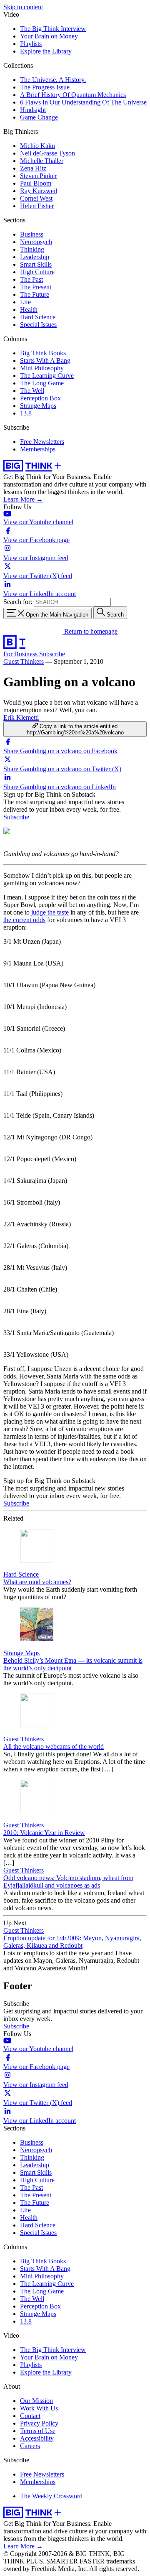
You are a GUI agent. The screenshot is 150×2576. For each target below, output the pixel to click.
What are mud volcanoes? (37, 1582)
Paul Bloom (36, 183)
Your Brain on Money (49, 36)
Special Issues (38, 325)
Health (29, 310)
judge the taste (50, 912)
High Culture (37, 272)
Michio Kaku (37, 146)
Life (25, 302)
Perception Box (40, 398)
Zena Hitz (33, 168)
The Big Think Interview (53, 29)
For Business (21, 654)
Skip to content (23, 7)
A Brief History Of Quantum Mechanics (73, 95)
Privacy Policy (39, 2423)
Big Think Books (43, 353)
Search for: (18, 602)
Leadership (35, 257)
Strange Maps (38, 406)
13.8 (26, 413)
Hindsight (33, 110)
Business (32, 234)
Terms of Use (38, 2431)
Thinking (32, 249)
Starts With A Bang (45, 361)
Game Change (39, 117)
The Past (31, 279)
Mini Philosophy (42, 368)
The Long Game (42, 383)
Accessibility (37, 2438)
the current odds (24, 920)
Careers (30, 2446)
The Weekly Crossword (51, 2496)
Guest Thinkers (24, 661)
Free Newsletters (42, 442)
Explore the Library (46, 51)
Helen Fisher (37, 206)
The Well (32, 391)
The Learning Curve (47, 376)
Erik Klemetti (21, 717)
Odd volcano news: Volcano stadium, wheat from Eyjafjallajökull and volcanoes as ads (68, 1882)
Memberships (38, 449)
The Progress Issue (45, 87)
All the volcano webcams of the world (54, 1747)
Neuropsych (36, 242)
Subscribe (52, 654)
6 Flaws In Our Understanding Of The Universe (83, 102)
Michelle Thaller (42, 161)
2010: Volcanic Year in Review (44, 1833)
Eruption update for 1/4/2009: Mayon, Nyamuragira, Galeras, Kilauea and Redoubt (72, 1942)
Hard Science (38, 317)
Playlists (31, 44)
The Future (35, 294)
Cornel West (36, 198)
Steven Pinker (38, 176)
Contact (30, 2416)
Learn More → (23, 499)
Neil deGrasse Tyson (47, 153)
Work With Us (39, 2408)
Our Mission (36, 2401)
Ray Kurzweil (39, 191)
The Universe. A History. (53, 80)
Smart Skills (36, 264)
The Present (36, 287)
